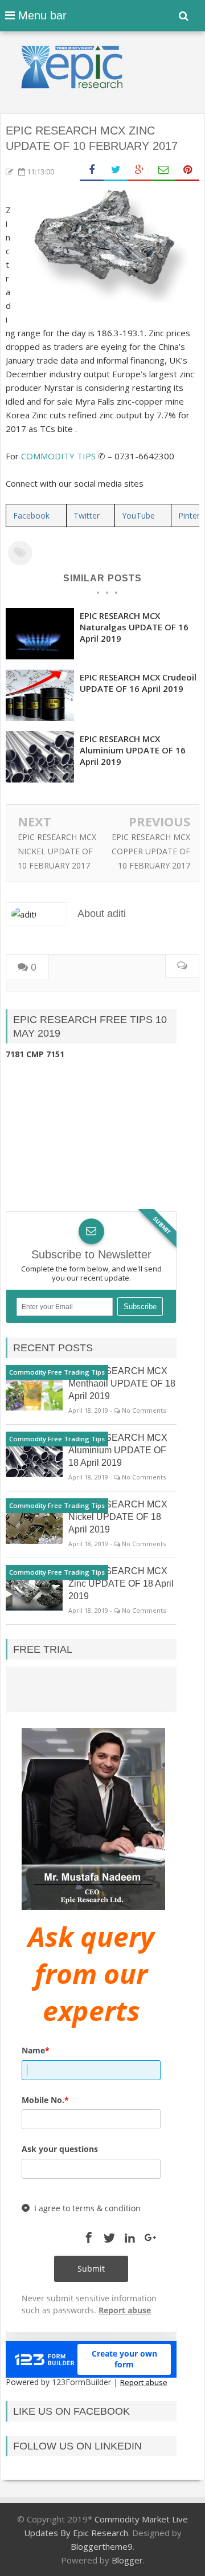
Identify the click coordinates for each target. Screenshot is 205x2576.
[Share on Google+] (140, 170)
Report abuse (144, 2382)
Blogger (127, 2560)
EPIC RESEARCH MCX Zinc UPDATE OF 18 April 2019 (121, 1583)
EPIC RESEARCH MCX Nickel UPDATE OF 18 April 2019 (118, 1517)
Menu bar (41, 15)
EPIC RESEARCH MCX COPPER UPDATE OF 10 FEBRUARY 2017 (151, 851)
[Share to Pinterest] (187, 170)
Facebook (31, 515)
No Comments (144, 1410)
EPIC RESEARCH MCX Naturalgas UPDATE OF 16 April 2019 (134, 627)
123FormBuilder (81, 2382)
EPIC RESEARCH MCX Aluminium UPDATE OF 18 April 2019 (118, 1450)
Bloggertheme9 (102, 2546)
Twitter (87, 515)
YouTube (138, 515)
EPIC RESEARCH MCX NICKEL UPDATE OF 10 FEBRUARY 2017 (57, 851)
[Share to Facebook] (92, 170)
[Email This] (163, 170)
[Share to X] (116, 170)
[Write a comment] (182, 966)
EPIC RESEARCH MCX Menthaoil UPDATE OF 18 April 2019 (122, 1383)
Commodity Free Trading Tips (57, 1372)
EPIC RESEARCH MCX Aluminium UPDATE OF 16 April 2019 (133, 750)
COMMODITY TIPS (58, 456)
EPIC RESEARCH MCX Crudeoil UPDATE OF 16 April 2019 (138, 683)
